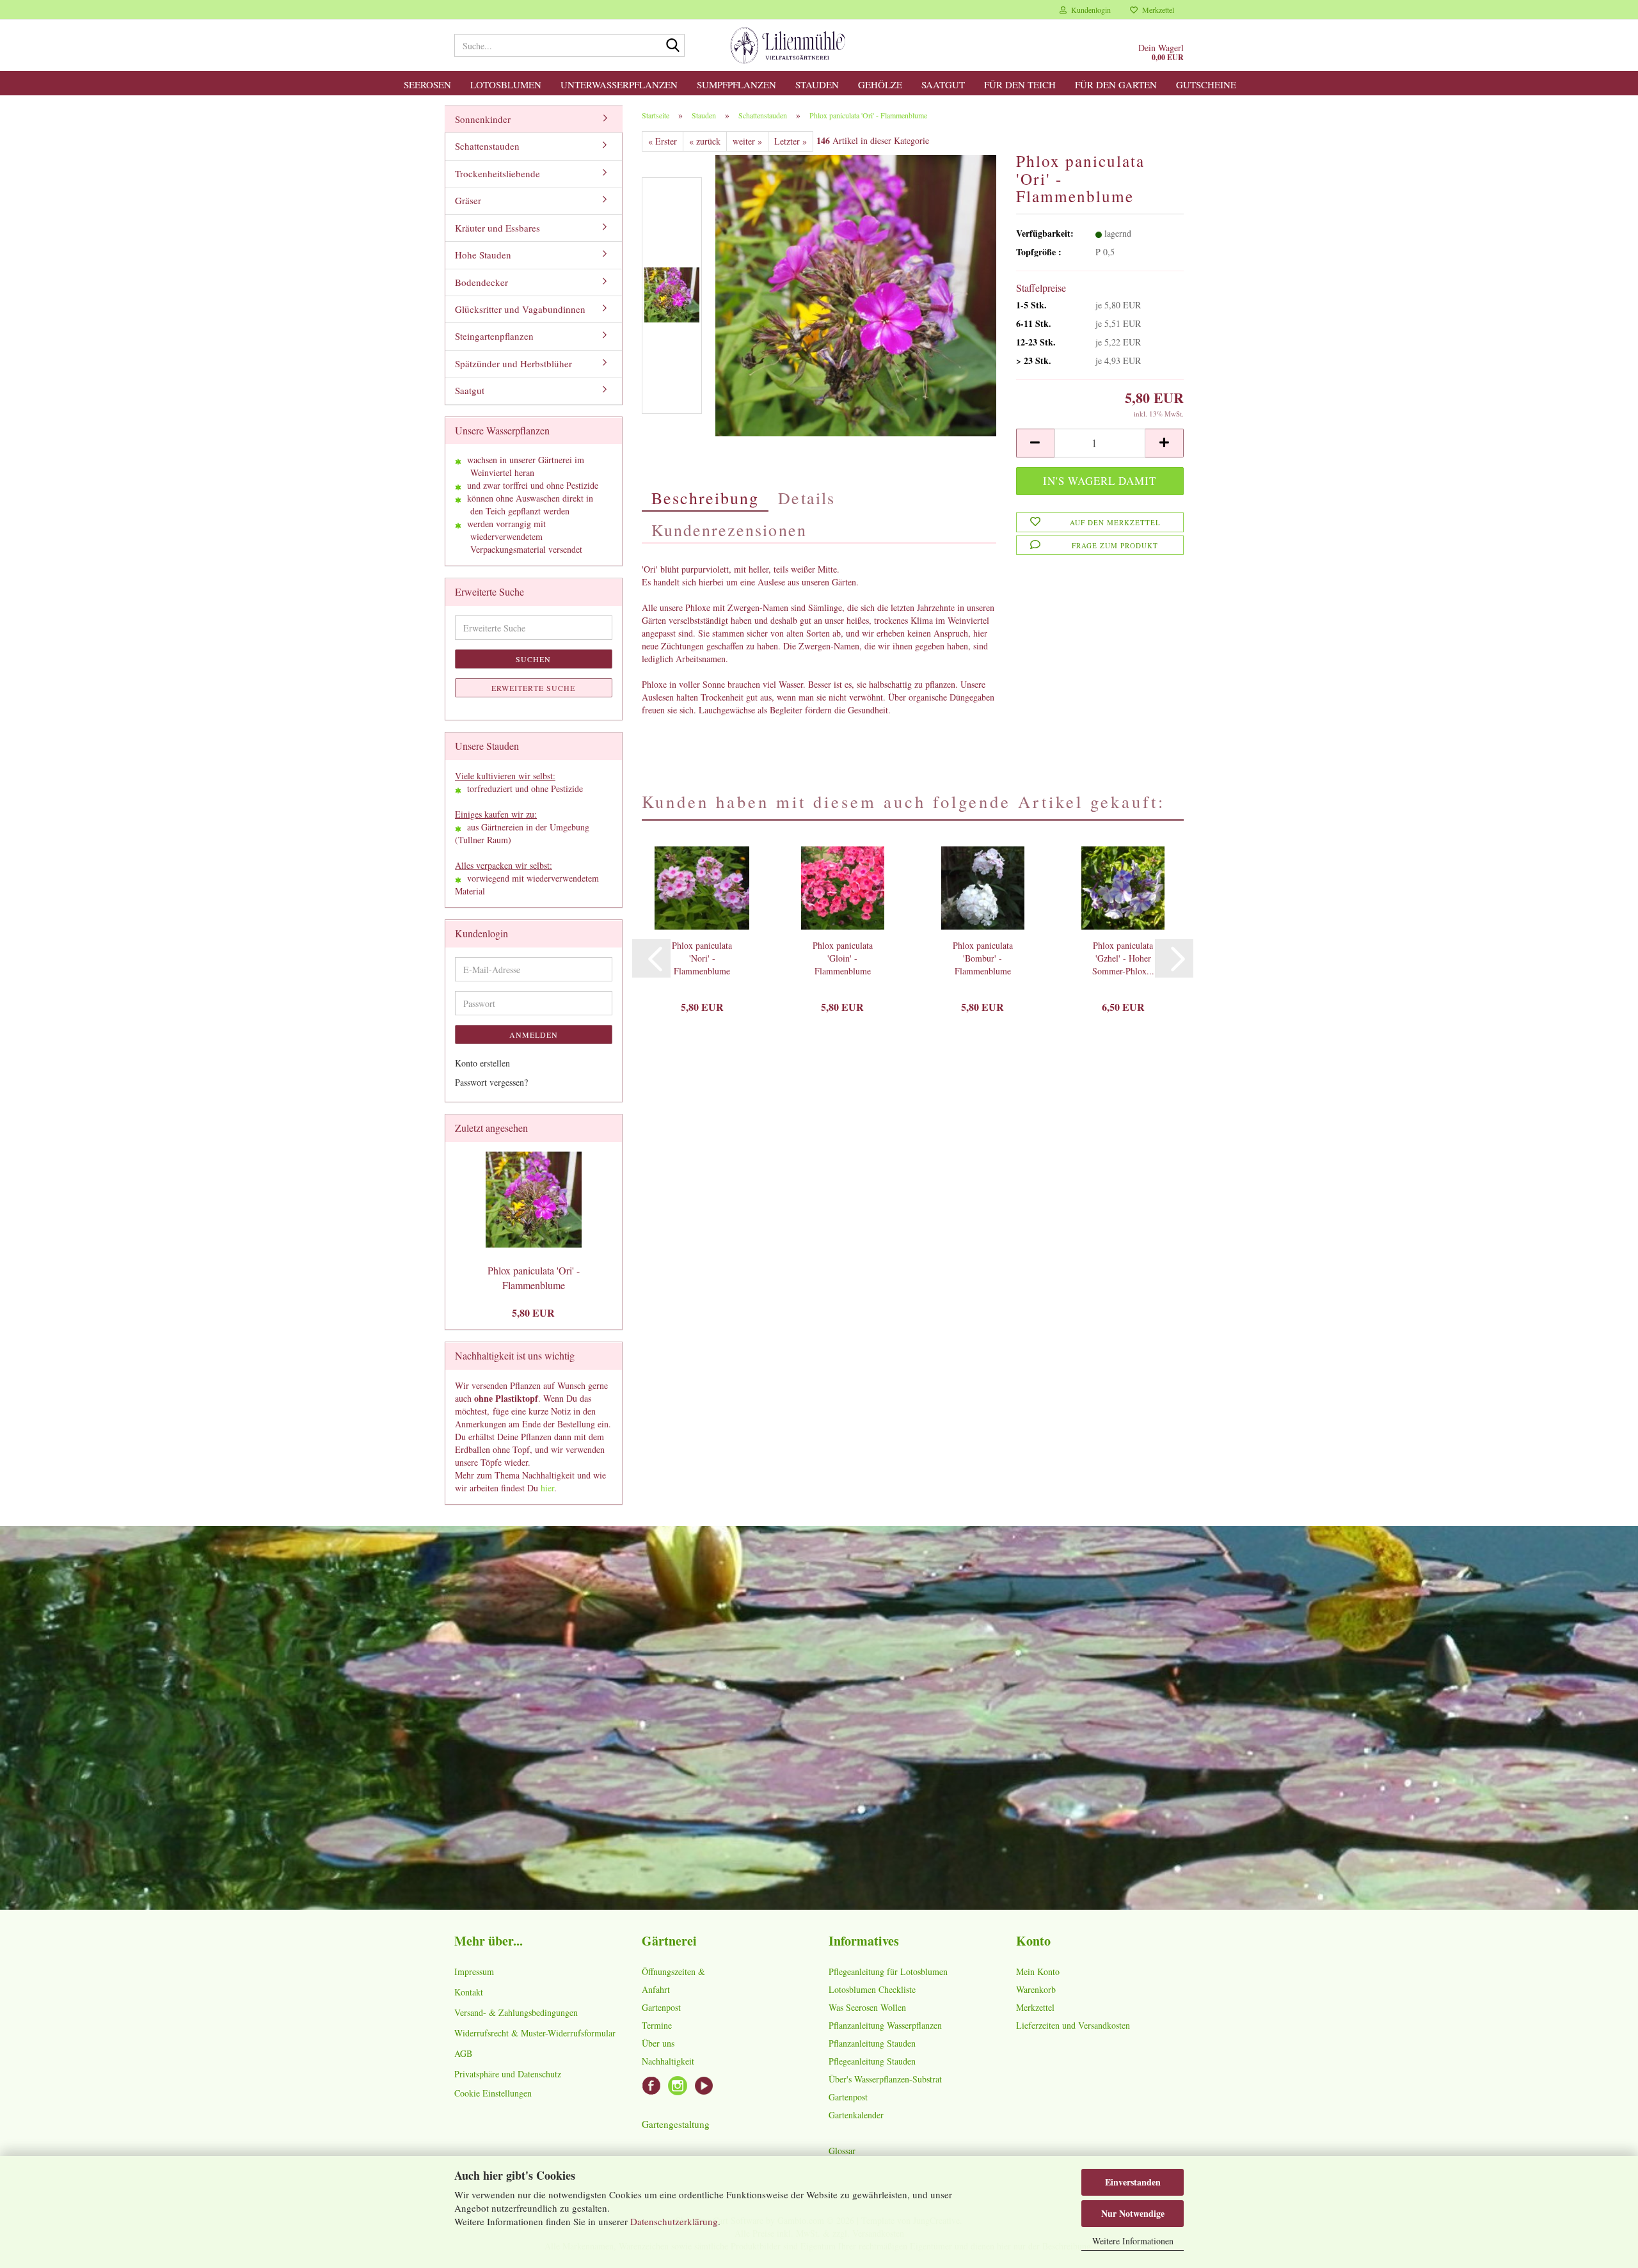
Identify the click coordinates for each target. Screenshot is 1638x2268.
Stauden (817, 84)
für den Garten (1116, 84)
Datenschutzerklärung (674, 2221)
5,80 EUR (533, 1312)
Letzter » (791, 141)
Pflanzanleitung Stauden (872, 2043)
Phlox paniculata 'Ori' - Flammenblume (534, 1278)
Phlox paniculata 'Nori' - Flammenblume (702, 958)
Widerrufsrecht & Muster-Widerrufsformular (535, 2033)
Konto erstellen (482, 1063)
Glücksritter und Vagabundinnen (520, 309)
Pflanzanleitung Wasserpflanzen (885, 2025)
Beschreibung (705, 498)
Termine (657, 2025)
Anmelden (534, 1035)
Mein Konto (1038, 1971)
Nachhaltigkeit (668, 2061)
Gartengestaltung (676, 2124)
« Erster (663, 141)
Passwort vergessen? (491, 1082)
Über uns (658, 2043)
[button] (1035, 443)
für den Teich (1020, 84)
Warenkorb (1036, 1989)
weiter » (747, 141)
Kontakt (469, 1992)
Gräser (468, 200)
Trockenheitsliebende (497, 173)
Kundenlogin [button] (1089, 10)
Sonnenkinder (483, 119)
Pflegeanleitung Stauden (872, 2061)
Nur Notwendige (1133, 2213)
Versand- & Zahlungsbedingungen (516, 2012)
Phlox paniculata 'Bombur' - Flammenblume (983, 958)
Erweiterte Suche (533, 688)
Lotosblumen (506, 84)
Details (807, 498)
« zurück (705, 141)
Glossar (842, 2151)
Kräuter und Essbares (497, 228)
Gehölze (880, 84)
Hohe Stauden (483, 255)
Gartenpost (661, 2007)
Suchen (533, 659)
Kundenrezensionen (729, 530)
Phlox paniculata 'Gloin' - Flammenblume (843, 958)
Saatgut (943, 84)
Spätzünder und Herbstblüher (513, 363)
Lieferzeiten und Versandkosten (1073, 2025)
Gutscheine (1206, 84)
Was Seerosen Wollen (867, 2007)
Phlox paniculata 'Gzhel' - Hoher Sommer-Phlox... (1123, 958)
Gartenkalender (856, 2115)
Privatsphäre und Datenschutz (508, 2074)
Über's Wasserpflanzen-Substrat (885, 2079)
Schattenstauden (487, 146)
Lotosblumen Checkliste (872, 1989)
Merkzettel (1156, 10)
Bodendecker (481, 282)
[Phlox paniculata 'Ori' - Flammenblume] (856, 294)
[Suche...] (672, 46)
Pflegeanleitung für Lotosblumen (888, 1971)
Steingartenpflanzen (494, 336)
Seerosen (427, 84)
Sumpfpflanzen (736, 84)
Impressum (474, 1971)
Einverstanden (1133, 2182)
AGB (463, 2053)
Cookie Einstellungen (493, 2093)
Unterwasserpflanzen (619, 84)
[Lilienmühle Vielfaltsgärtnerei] (788, 45)
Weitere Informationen (1133, 2241)
